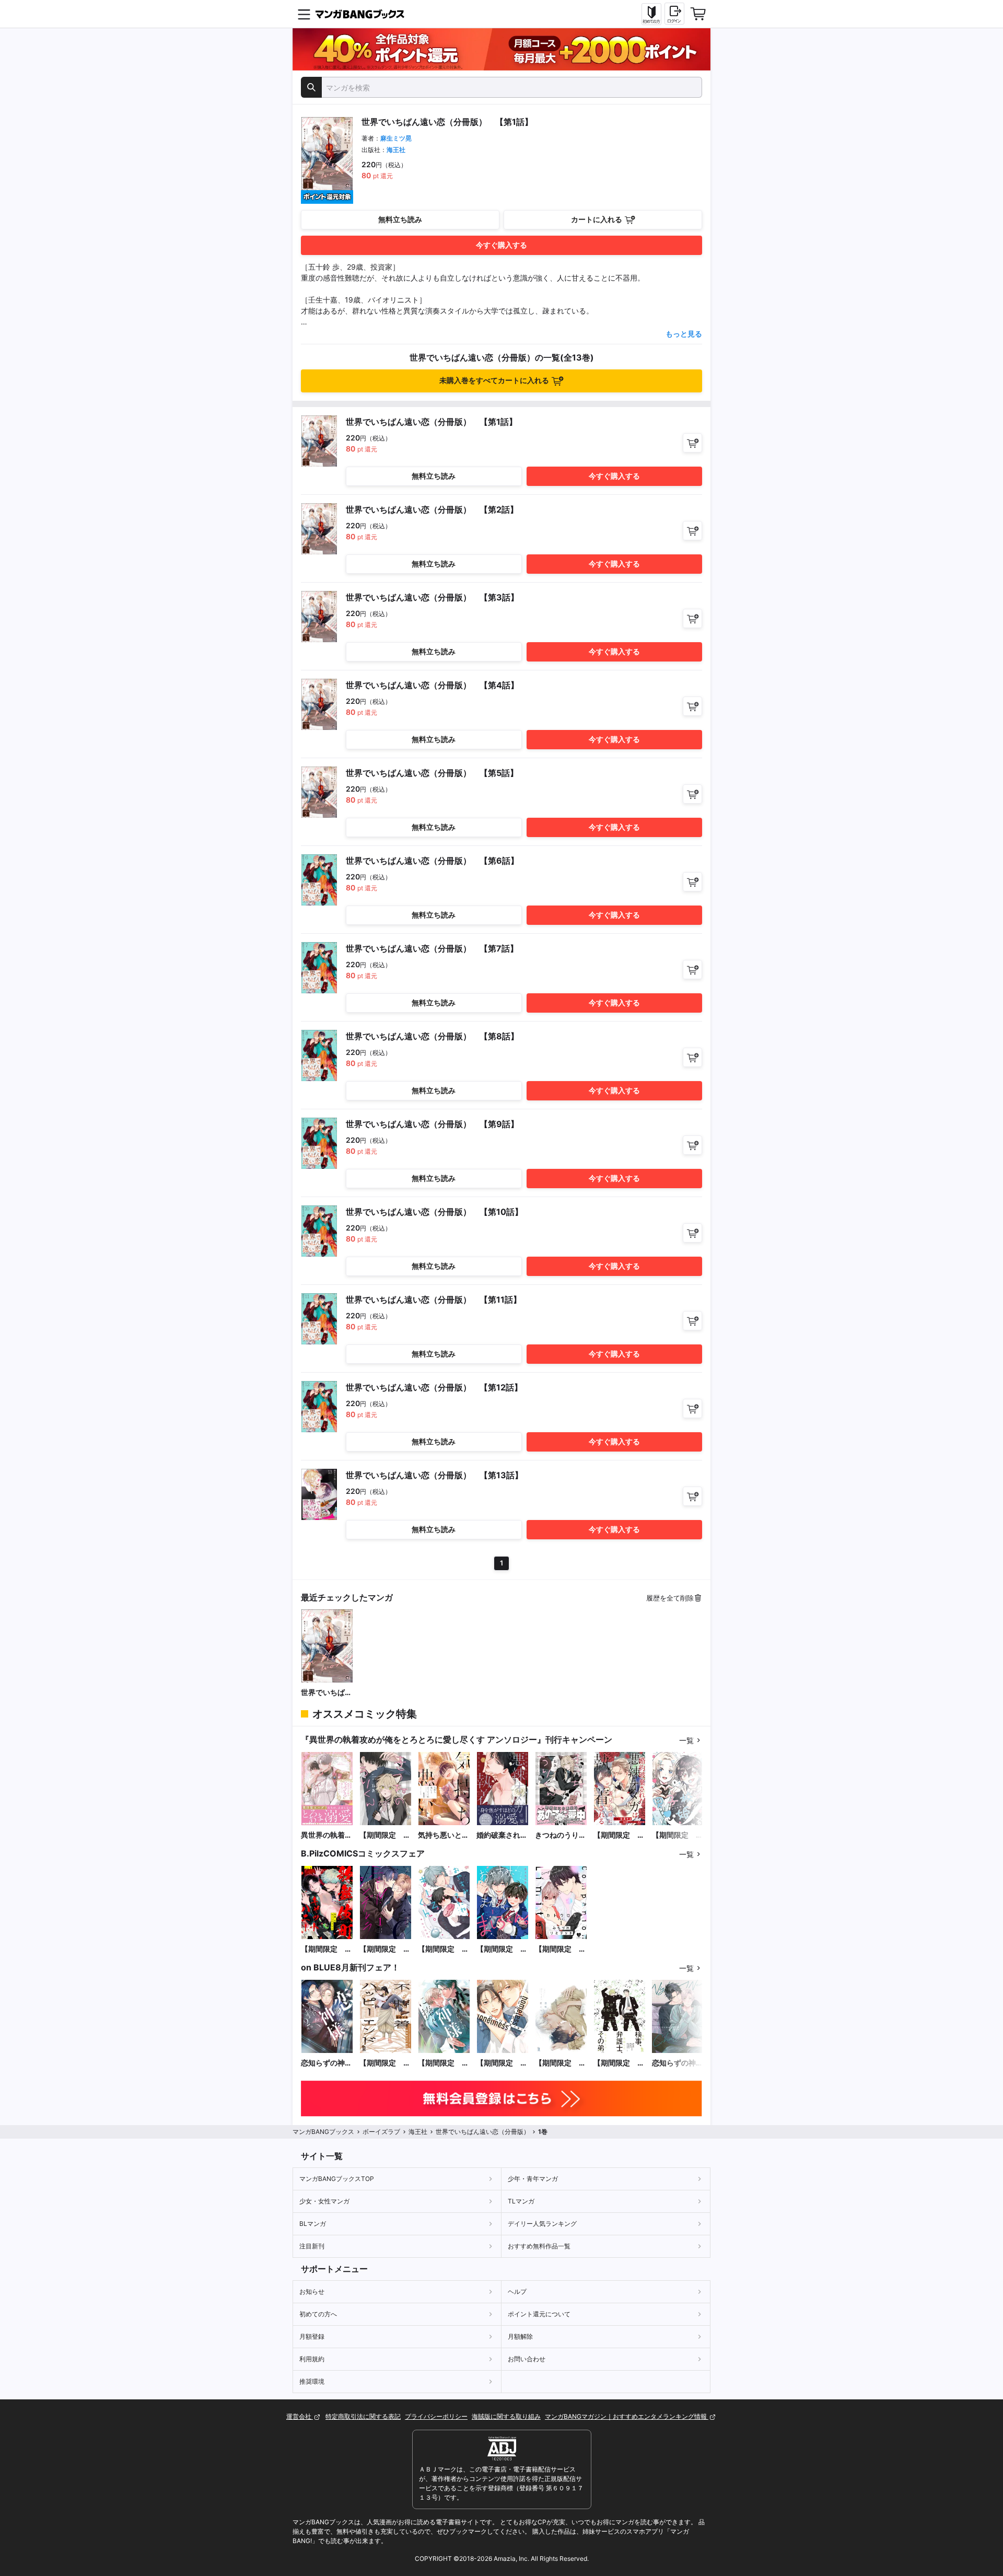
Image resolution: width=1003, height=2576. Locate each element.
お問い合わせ (527, 2359)
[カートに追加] (692, 443)
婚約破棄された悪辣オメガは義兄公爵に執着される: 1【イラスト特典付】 (502, 1835)
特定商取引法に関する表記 (363, 2416)
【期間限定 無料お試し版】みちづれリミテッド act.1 (561, 1949)
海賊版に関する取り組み (506, 2416)
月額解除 (520, 2336)
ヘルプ (517, 2291)
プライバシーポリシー (436, 2416)
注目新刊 (312, 2246)
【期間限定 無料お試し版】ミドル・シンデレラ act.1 (385, 1949)
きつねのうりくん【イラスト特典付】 (561, 1835)
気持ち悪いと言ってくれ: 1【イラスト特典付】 (444, 1835)
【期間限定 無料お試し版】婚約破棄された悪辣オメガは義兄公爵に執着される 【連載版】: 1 (619, 1835)
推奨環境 (312, 2381)
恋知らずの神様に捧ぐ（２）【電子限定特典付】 (326, 2063)
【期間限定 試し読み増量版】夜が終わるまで (619, 2063)
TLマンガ (521, 2201)
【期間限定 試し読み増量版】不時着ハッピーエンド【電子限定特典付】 (385, 2063)
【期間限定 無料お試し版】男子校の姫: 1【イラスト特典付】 (678, 1835)
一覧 (686, 1740)
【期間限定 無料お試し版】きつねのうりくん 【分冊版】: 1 (386, 1835)
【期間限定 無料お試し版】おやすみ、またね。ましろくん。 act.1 (502, 1949)
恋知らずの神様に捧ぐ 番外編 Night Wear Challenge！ (678, 2063)
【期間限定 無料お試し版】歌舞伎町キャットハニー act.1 (326, 1949)
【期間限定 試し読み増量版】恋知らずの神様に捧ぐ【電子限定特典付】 (444, 2063)
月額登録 (312, 2336)
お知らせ (312, 2291)
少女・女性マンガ (324, 2201)
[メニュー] (304, 14)
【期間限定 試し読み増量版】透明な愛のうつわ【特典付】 (561, 2063)
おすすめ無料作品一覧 (539, 2246)
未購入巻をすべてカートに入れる (494, 380)
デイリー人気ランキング (542, 2224)
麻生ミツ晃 (396, 138)
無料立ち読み (400, 219)
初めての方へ (318, 2314)
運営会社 (300, 2416)
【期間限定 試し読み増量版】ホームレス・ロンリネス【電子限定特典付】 (502, 2063)
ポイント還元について (539, 2314)
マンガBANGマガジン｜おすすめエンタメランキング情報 (627, 2416)
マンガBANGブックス (323, 2132)
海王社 (396, 150)
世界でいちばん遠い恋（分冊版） (326, 1693)
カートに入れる (597, 219)
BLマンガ (313, 2224)
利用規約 (312, 2359)
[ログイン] (674, 14)
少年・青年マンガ (533, 2179)
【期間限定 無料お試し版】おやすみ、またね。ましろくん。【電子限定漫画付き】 (444, 1949)
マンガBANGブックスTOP (337, 2179)
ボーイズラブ (381, 2132)
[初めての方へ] (651, 14)
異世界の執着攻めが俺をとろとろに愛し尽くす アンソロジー (326, 1835)
